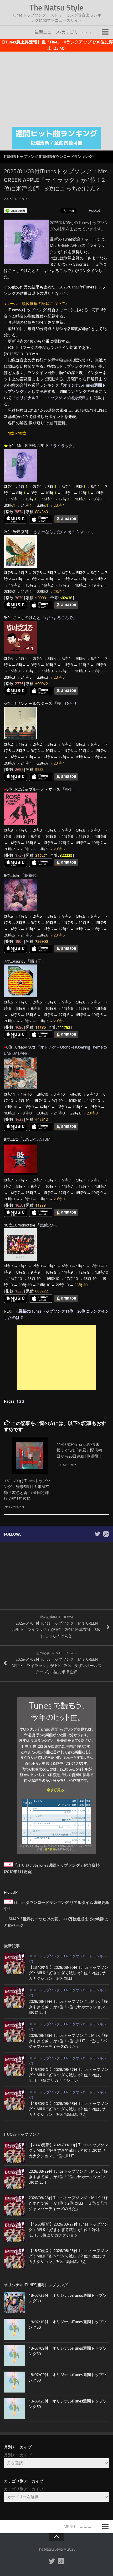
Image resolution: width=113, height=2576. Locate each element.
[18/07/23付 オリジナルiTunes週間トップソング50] (14, 2303)
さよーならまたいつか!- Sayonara (62, 532)
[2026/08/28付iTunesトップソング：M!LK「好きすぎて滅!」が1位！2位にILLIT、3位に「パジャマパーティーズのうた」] (14, 2032)
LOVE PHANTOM (37, 1139)
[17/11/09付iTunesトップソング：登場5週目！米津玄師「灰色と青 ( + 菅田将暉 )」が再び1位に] (30, 1456)
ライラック (63, 446)
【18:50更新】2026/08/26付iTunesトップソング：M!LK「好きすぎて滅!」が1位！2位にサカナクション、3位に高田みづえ (68, 2109)
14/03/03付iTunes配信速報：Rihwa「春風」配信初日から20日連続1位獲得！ (79, 1450)
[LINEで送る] (16, 210)
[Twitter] (97, 1534)
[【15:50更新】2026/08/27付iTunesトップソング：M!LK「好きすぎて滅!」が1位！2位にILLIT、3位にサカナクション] (14, 2066)
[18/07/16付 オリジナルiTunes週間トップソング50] (14, 2329)
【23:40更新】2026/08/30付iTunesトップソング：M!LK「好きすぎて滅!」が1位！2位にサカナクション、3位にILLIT (68, 1973)
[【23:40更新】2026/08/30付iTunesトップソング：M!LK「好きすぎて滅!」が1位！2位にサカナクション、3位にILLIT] (14, 1964)
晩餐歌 (30, 876)
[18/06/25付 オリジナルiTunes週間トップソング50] (14, 2408)
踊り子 (36, 961)
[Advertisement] (56, 88)
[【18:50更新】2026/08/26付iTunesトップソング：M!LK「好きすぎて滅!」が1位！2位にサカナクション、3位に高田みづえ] (14, 2100)
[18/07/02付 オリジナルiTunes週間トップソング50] (14, 2382)
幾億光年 (48, 1225)
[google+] (106, 1534)
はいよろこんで (59, 618)
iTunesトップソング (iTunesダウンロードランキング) (49, 157)
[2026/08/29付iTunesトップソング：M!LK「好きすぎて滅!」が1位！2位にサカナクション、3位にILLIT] (14, 1998)
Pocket (94, 210)
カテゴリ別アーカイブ (24, 2489)
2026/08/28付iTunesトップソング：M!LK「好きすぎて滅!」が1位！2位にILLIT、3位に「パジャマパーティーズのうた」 (68, 2041)
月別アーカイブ (18, 2455)
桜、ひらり (67, 704)
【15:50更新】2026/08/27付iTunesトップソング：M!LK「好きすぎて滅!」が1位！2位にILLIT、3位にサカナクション (68, 2075)
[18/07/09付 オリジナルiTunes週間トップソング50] (14, 2356)
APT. (69, 789)
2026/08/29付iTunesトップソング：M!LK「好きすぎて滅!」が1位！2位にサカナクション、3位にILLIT (69, 2007)
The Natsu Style (56, 8)
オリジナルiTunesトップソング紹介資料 (51, 398)
